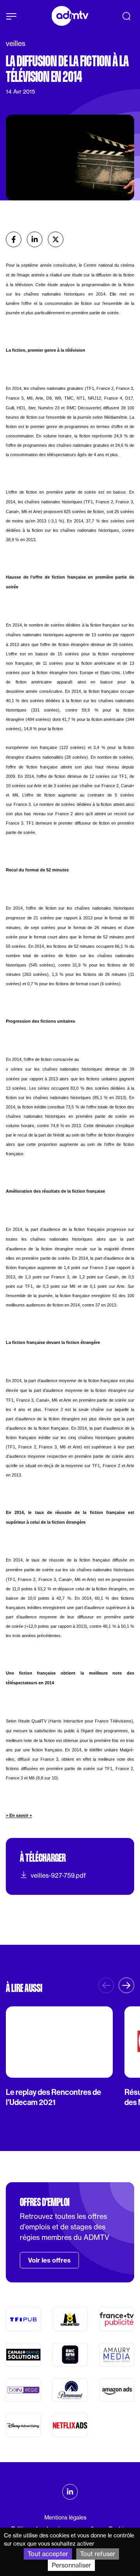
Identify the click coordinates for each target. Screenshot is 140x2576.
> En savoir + (19, 1815)
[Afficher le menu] (11, 16)
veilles (16, 43)
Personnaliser (71, 2565)
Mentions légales (65, 2518)
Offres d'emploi (45, 2202)
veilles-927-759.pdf (58, 1875)
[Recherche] (126, 16)
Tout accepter (48, 2554)
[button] (126, 1985)
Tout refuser (98, 2554)
